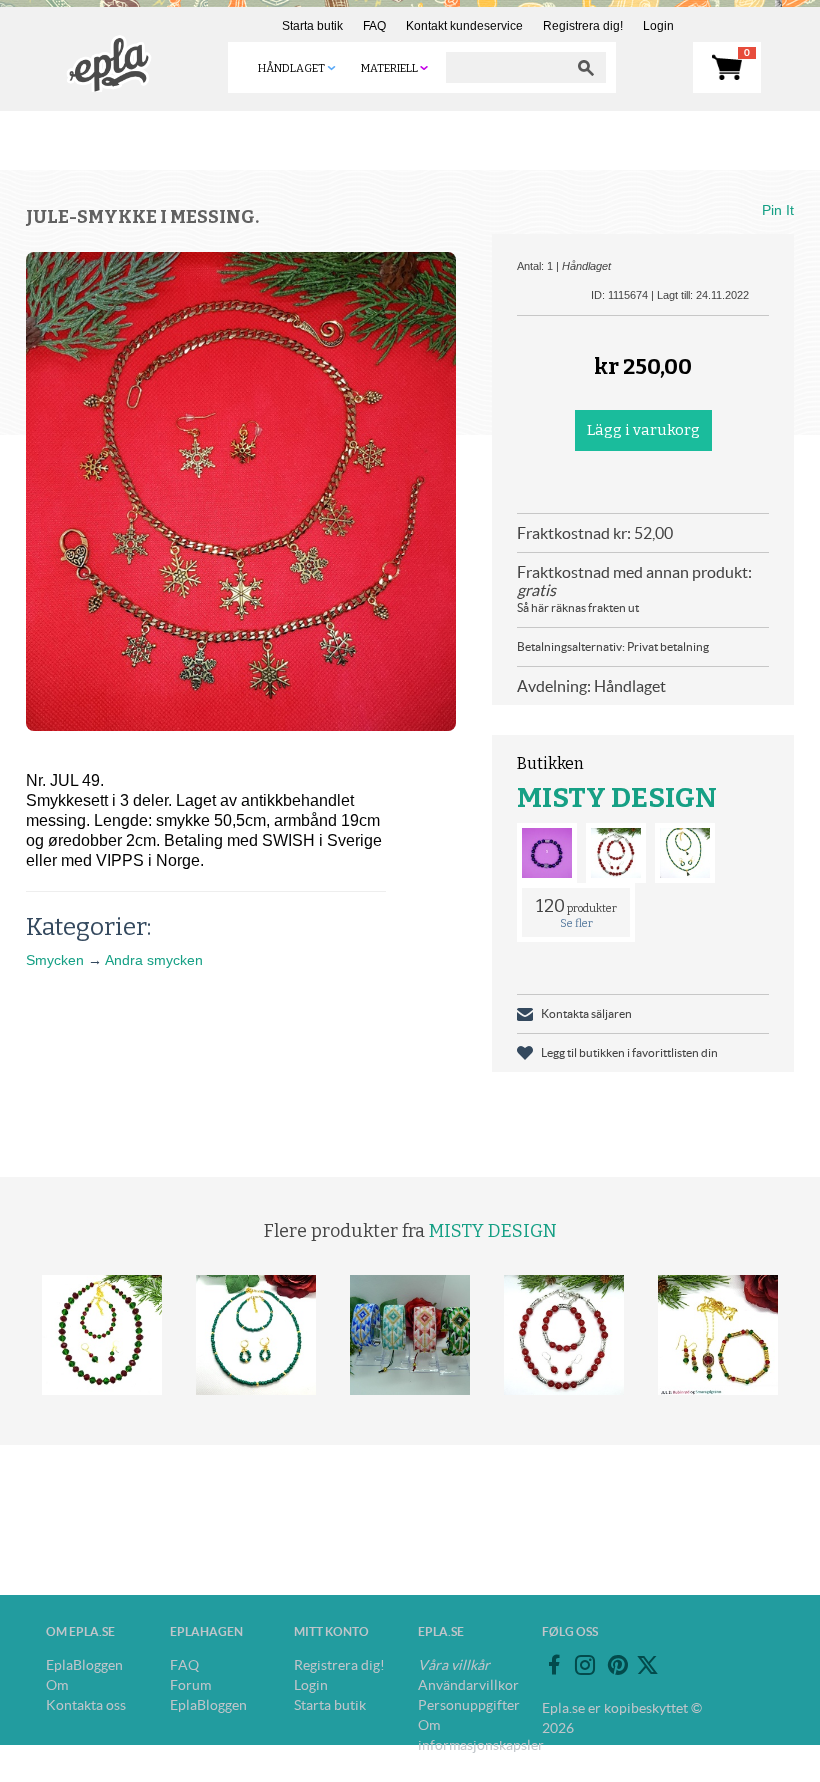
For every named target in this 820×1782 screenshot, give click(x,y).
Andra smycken (154, 960)
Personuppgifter (469, 1705)
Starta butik (312, 26)
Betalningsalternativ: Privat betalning (613, 646)
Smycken (55, 960)
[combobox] (506, 67)
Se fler (576, 923)
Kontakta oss (86, 1705)
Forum (190, 1685)
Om (57, 1685)
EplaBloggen (84, 1665)
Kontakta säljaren (586, 1013)
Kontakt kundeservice (464, 26)
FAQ (374, 26)
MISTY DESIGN (617, 797)
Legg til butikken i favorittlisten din (629, 1052)
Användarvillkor (468, 1685)
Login (658, 26)
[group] (241, 491)
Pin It (778, 210)
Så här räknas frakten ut (578, 607)
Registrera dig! (583, 26)
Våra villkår (454, 1665)
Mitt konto (331, 1631)
